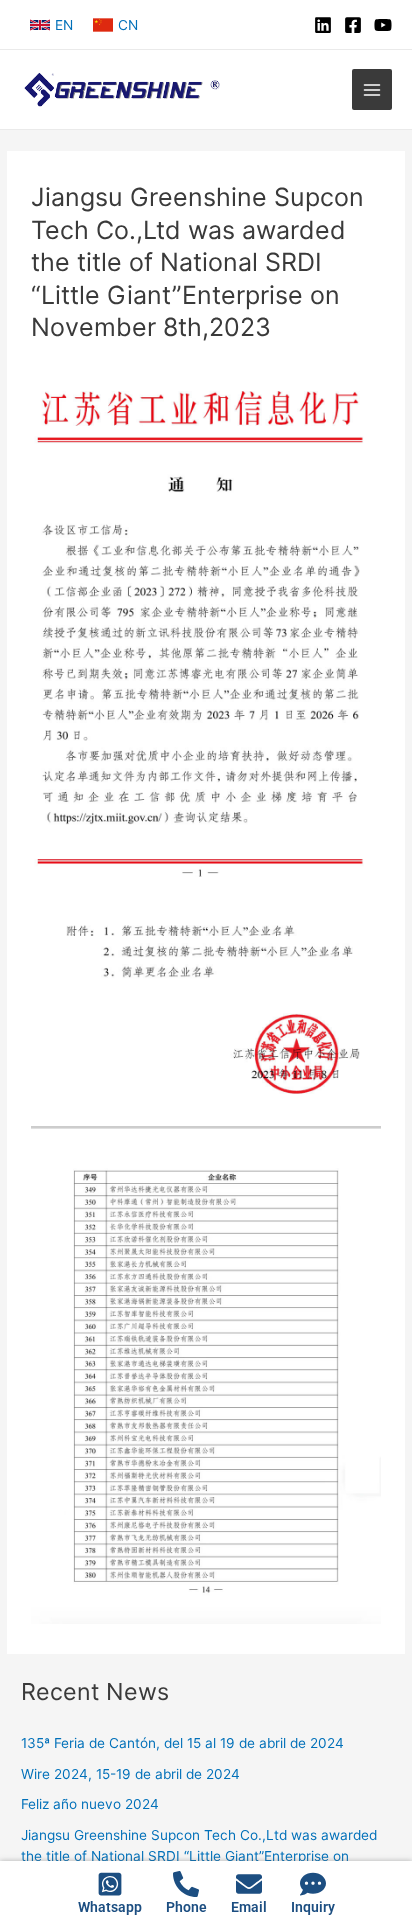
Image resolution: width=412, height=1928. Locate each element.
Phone (186, 1907)
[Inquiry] (313, 1884)
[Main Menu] (372, 89)
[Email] (249, 1884)
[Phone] (186, 1884)
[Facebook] (353, 25)
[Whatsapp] (110, 1884)
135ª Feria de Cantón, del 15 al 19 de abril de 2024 (182, 1743)
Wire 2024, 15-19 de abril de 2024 (130, 1774)
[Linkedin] (323, 25)
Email (249, 1907)
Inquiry (313, 1907)
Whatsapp (110, 1907)
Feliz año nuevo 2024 (90, 1804)
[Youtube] (383, 25)
